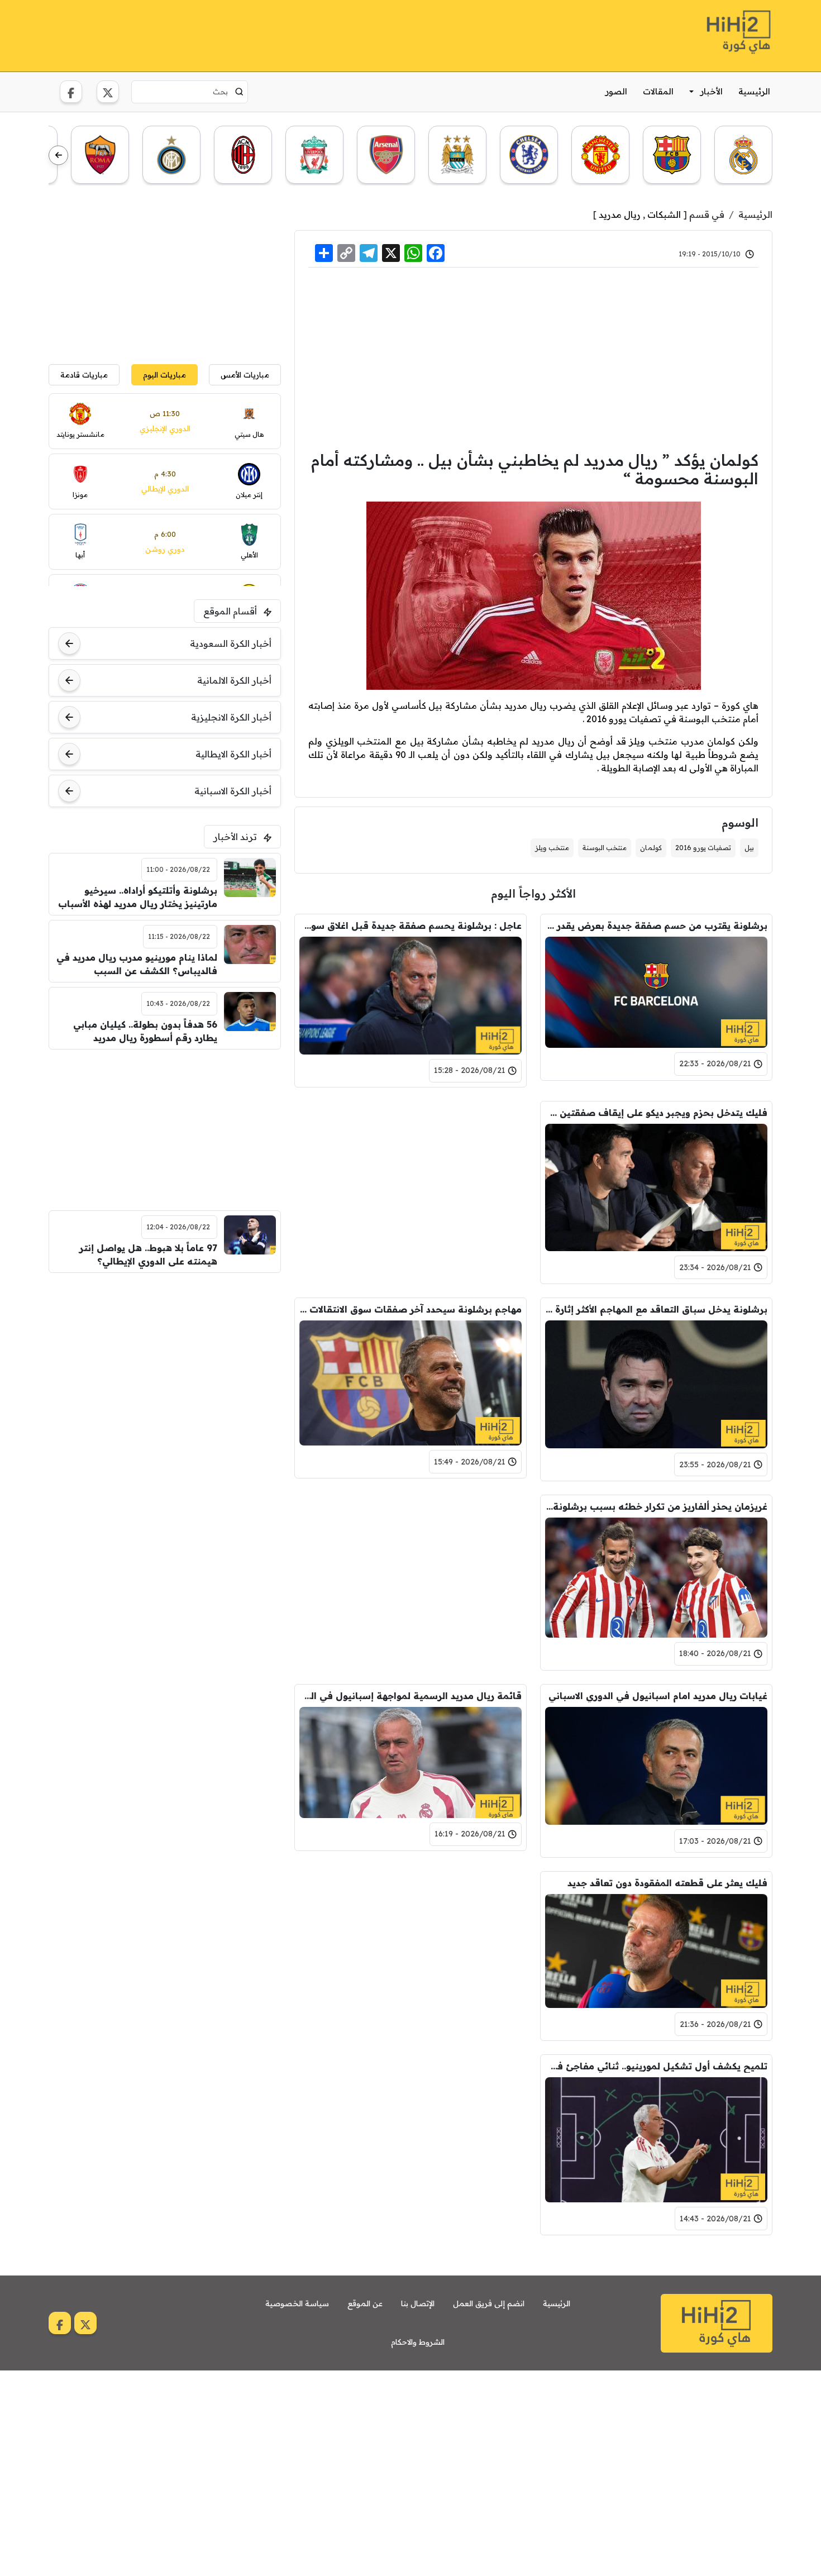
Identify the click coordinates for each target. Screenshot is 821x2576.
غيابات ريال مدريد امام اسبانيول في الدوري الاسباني (658, 1696)
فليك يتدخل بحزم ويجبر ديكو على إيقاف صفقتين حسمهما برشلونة (656, 1113)
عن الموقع (365, 2303)
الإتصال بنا (418, 2303)
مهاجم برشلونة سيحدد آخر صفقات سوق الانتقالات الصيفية (410, 1309)
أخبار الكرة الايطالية (233, 754)
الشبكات (664, 214)
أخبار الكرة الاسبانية (233, 791)
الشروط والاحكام (418, 2342)
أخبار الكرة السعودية (231, 643)
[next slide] (58, 156)
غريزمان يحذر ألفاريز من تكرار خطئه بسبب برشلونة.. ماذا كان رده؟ (656, 1506)
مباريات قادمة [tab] (84, 375)
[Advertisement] (252, 34)
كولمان (651, 848)
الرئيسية (754, 91)
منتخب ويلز (552, 848)
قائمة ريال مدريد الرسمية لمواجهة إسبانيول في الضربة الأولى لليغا (410, 1696)
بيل (749, 848)
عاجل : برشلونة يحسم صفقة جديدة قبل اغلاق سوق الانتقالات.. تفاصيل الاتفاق (410, 926)
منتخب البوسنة (605, 848)
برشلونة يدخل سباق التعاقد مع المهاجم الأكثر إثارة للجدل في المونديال (656, 1309)
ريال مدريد (620, 214)
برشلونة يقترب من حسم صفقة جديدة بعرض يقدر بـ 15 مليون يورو (656, 926)
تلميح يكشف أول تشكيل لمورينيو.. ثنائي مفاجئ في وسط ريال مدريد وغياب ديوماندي (656, 2066)
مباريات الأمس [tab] (245, 375)
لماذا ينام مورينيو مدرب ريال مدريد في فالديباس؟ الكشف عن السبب (137, 964)
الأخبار (712, 91)
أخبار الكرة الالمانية (234, 680)
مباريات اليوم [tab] (164, 375)
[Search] (239, 92)
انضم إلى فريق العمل (489, 2303)
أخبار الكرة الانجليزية (231, 717)
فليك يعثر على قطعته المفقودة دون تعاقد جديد (667, 1883)
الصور (616, 91)
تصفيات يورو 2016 (703, 848)
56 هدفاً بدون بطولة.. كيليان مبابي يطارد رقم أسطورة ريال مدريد (145, 1031)
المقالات (658, 91)
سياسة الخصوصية (297, 2303)
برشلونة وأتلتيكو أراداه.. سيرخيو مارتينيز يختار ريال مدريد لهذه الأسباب (138, 897)
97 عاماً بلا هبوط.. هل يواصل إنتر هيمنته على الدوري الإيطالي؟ (148, 1254)
